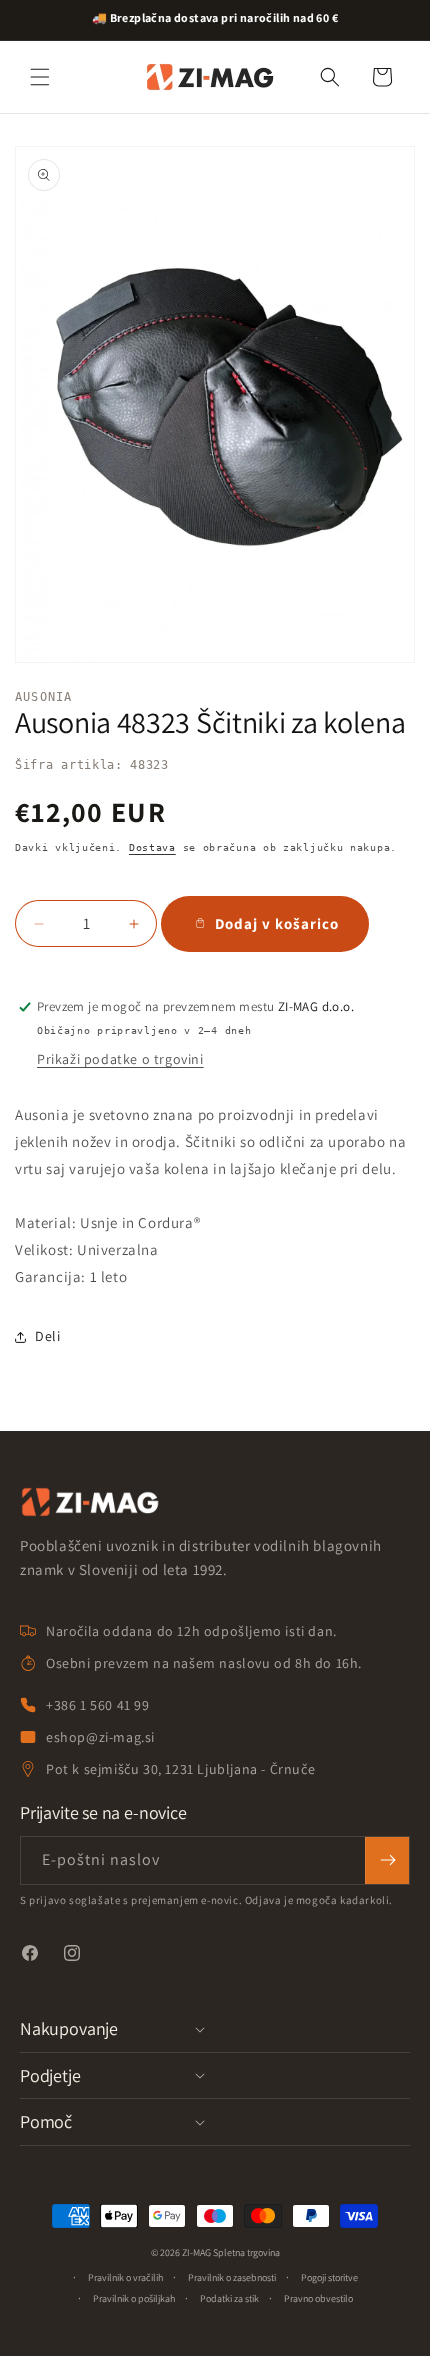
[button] (40, 77)
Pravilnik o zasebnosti (232, 2277)
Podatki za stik (229, 2298)
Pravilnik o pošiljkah (134, 2298)
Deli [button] (47, 1336)
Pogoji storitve (329, 2277)
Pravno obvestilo (318, 2298)
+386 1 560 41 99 (98, 1705)
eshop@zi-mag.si (100, 1737)
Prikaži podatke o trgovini (120, 1059)
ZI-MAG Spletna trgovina (231, 2252)
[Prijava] (387, 1860)
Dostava (152, 847)
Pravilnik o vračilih (125, 2277)
